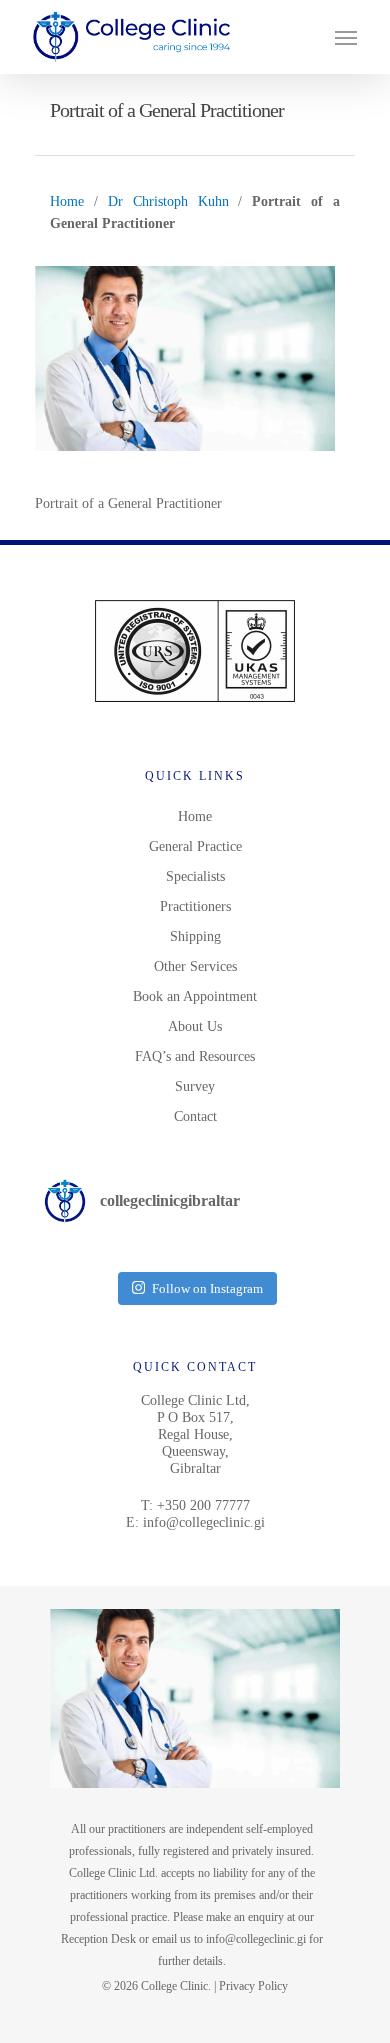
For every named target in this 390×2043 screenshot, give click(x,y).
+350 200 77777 (203, 1505)
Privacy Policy (253, 1986)
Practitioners (195, 906)
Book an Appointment (195, 996)
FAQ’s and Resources (195, 1056)
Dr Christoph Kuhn (168, 201)
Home (67, 201)
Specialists (195, 876)
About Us (195, 1026)
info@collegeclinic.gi (204, 1522)
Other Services (195, 966)
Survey (195, 1086)
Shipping (195, 936)
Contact (195, 1116)
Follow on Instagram (207, 1288)
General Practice (195, 846)
